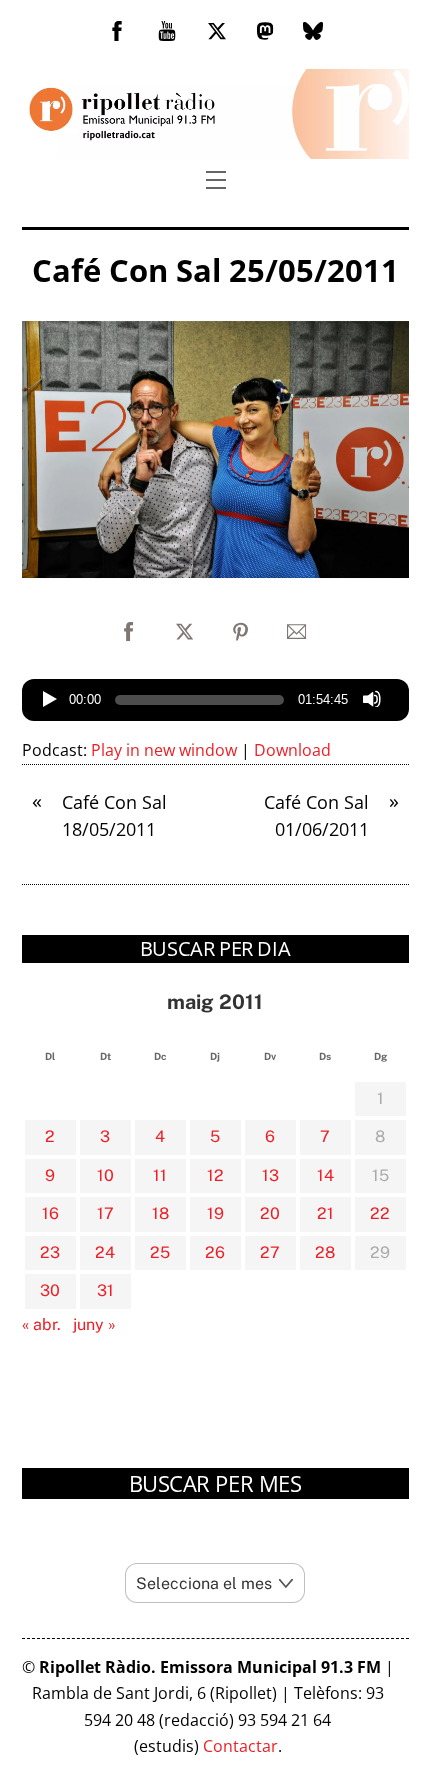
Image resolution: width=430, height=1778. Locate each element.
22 (380, 1213)
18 (160, 1213)
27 (270, 1252)
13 (270, 1175)
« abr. (41, 1324)
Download (292, 750)
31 (105, 1290)
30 (50, 1290)
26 (215, 1252)
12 (215, 1175)
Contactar (240, 1746)
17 (105, 1213)
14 (325, 1175)
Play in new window (164, 750)
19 (215, 1213)
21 (325, 1213)
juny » (94, 1324)
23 (50, 1252)
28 (325, 1252)
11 (160, 1175)
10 (105, 1175)
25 (160, 1252)
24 (105, 1252)
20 (270, 1213)
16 (50, 1213)
